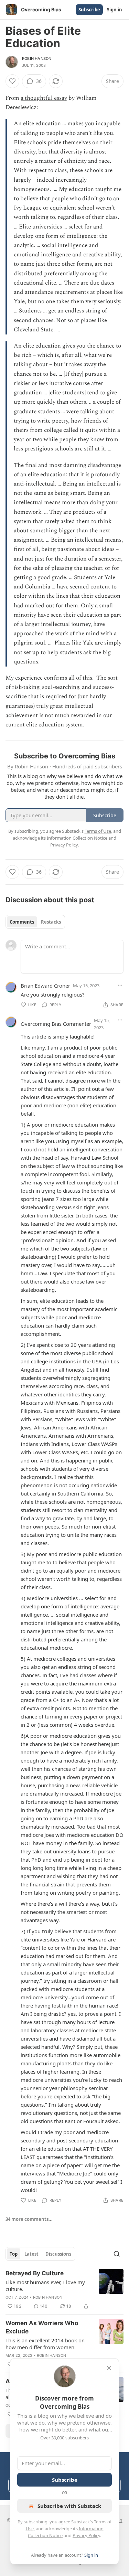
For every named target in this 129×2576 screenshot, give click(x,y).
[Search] (117, 2254)
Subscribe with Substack (69, 2506)
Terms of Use (98, 831)
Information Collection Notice (77, 838)
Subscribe (89, 10)
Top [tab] (14, 2254)
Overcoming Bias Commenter (56, 1024)
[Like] (12, 81)
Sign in (115, 10)
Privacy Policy (86, 2535)
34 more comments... (29, 2219)
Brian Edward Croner (45, 986)
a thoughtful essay (44, 98)
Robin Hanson (37, 58)
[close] (109, 2368)
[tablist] (35, 922)
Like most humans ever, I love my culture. (45, 2286)
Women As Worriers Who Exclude (42, 2327)
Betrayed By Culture (35, 2273)
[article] (64, 2290)
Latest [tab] (31, 2254)
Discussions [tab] (58, 2254)
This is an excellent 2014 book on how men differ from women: (45, 2344)
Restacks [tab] (51, 922)
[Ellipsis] (120, 985)
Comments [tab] (22, 922)
